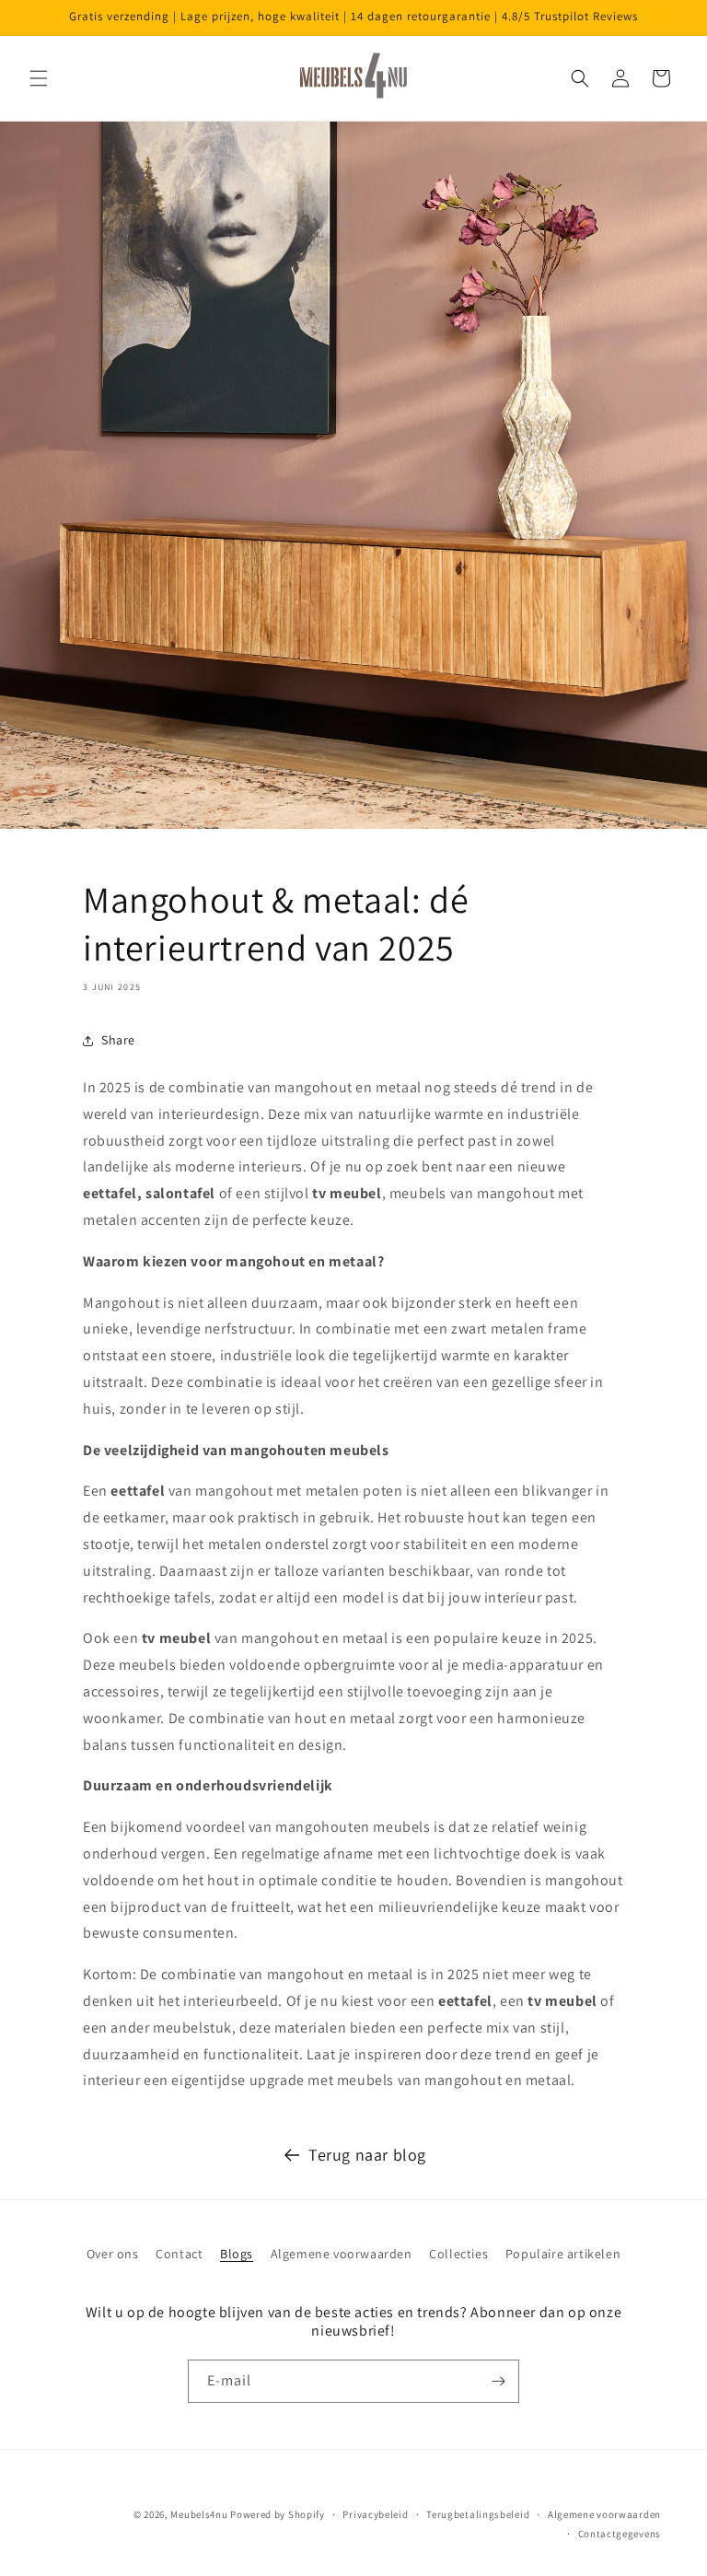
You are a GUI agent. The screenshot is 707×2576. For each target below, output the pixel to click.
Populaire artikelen (563, 2254)
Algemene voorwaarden (342, 2254)
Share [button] (118, 1040)
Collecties (458, 2254)
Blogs (237, 2254)
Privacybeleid (375, 2514)
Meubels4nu (199, 2514)
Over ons (113, 2254)
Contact (179, 2254)
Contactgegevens (620, 2534)
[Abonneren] (498, 2381)
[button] (39, 78)
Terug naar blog (367, 2155)
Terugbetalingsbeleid (478, 2514)
